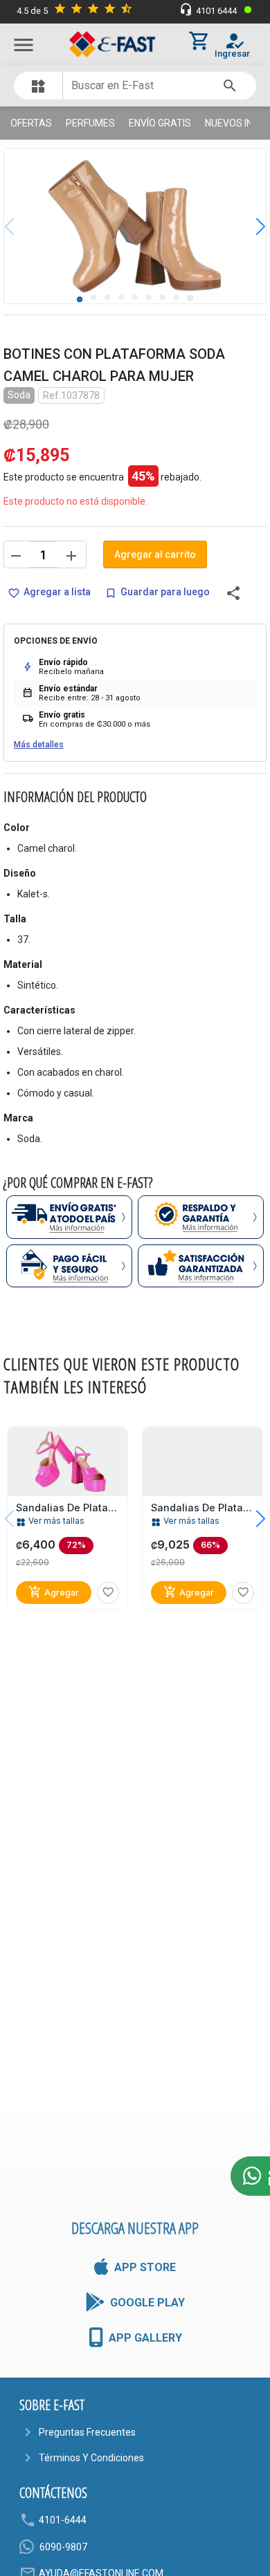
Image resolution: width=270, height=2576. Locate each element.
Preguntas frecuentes (87, 2432)
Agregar (54, 1592)
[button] (250, 226)
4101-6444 (63, 2520)
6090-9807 (63, 2547)
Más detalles (39, 745)
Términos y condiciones (91, 2458)
